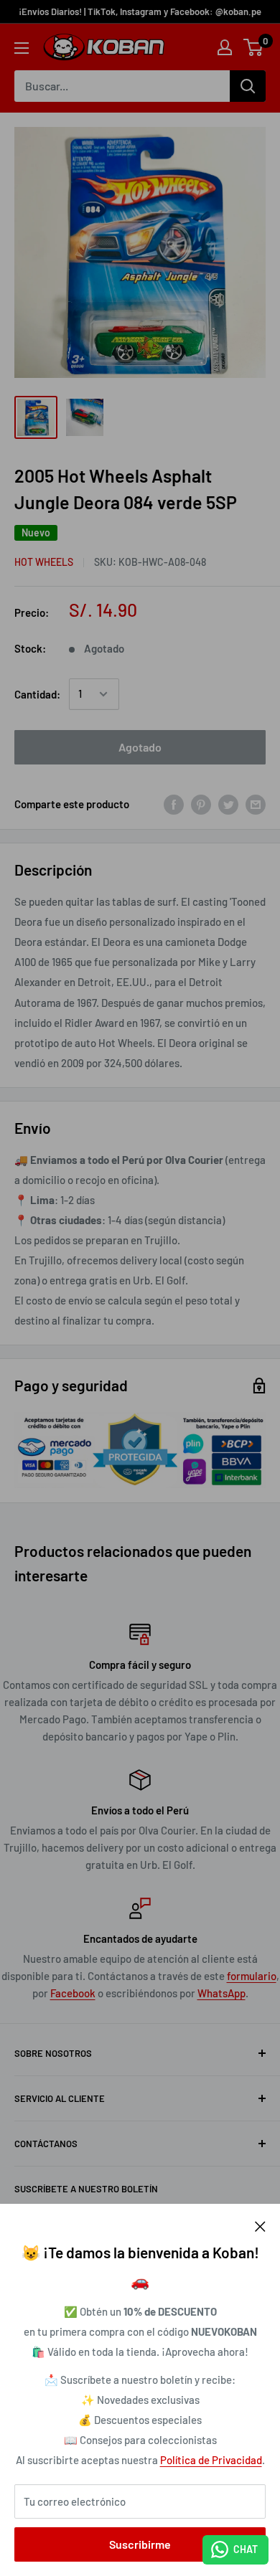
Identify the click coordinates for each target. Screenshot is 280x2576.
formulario (252, 1976)
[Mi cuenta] (225, 47)
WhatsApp (221, 1993)
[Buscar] (248, 86)
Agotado (140, 747)
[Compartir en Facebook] (174, 804)
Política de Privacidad (211, 2460)
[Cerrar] (260, 2225)
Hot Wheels (44, 562)
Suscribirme (140, 2544)
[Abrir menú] (22, 48)
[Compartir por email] (256, 804)
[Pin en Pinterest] (201, 804)
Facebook (73, 1993)
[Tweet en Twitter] (228, 804)
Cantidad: (37, 694)
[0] (254, 47)
